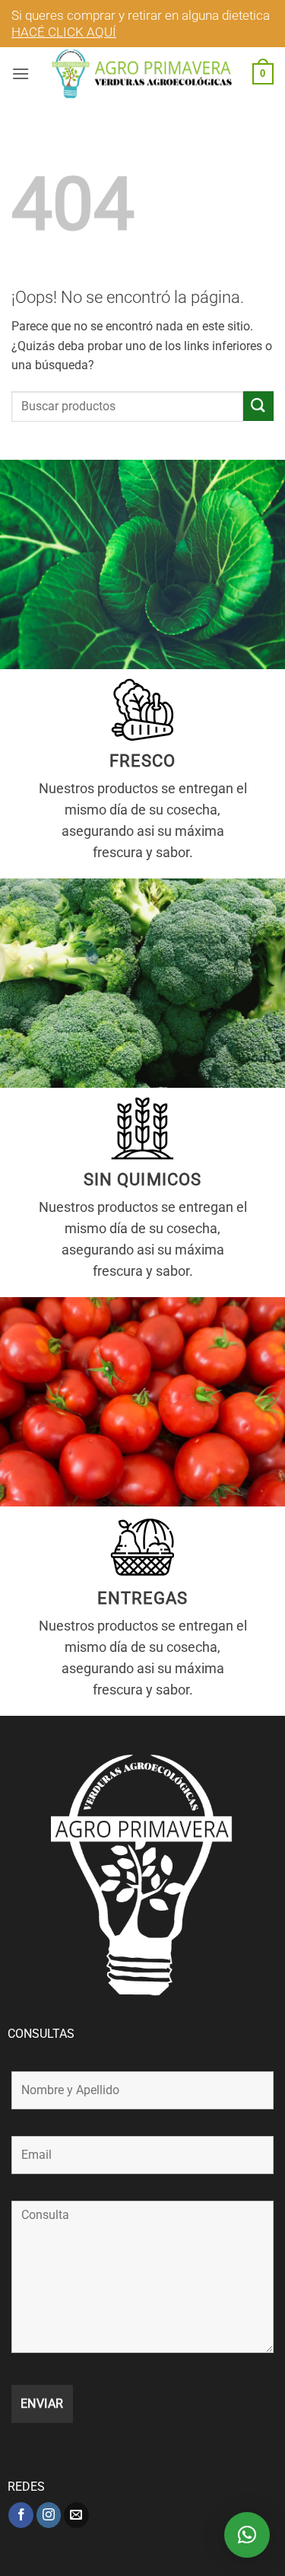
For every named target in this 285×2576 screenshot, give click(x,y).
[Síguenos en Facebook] (21, 2515)
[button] (21, 73)
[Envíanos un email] (76, 2515)
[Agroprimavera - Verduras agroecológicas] (143, 74)
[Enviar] (258, 406)
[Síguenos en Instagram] (49, 2515)
